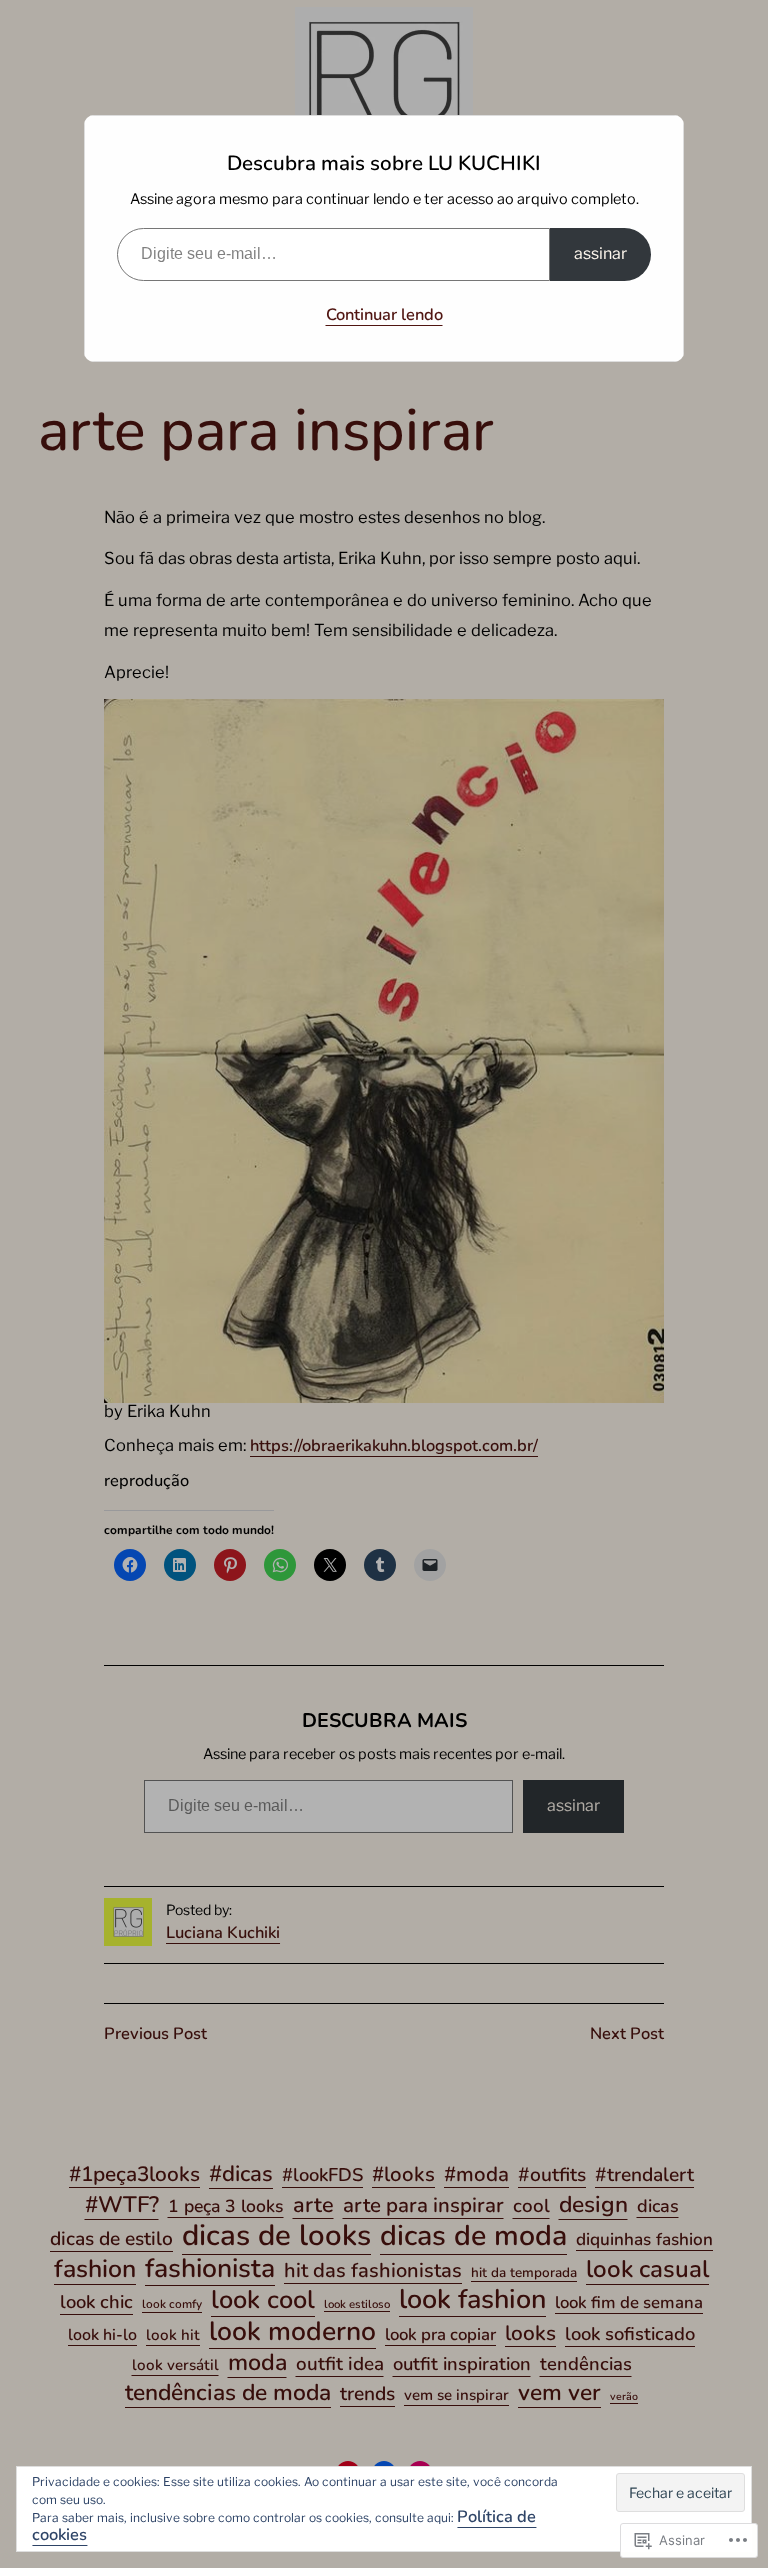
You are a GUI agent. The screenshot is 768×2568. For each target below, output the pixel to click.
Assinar (600, 253)
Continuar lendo (384, 314)
